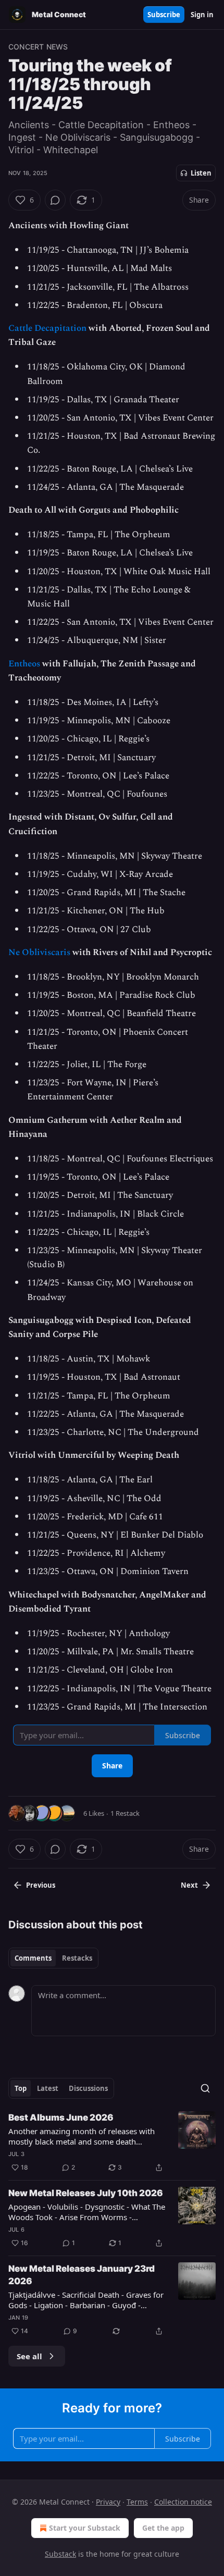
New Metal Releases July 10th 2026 (86, 2193)
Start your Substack (85, 2528)
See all (29, 2356)
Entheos (24, 664)
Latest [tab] (48, 2088)
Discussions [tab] (88, 2088)
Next (189, 1885)
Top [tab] (21, 2088)
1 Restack (125, 1813)
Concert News (38, 47)
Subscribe (164, 15)
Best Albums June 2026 (61, 2117)
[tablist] (53, 1958)
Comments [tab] (33, 1958)
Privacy (108, 2502)
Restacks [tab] (77, 1958)
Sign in (202, 15)
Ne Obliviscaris (39, 952)
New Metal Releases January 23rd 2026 (82, 2275)
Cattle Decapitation (47, 328)
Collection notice (183, 2502)
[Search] (205, 2088)
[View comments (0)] (55, 200)
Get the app (163, 2528)
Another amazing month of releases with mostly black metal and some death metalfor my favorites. (82, 2136)
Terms (137, 2502)
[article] (112, 2142)
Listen (201, 173)
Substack (60, 2554)
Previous (41, 1885)
